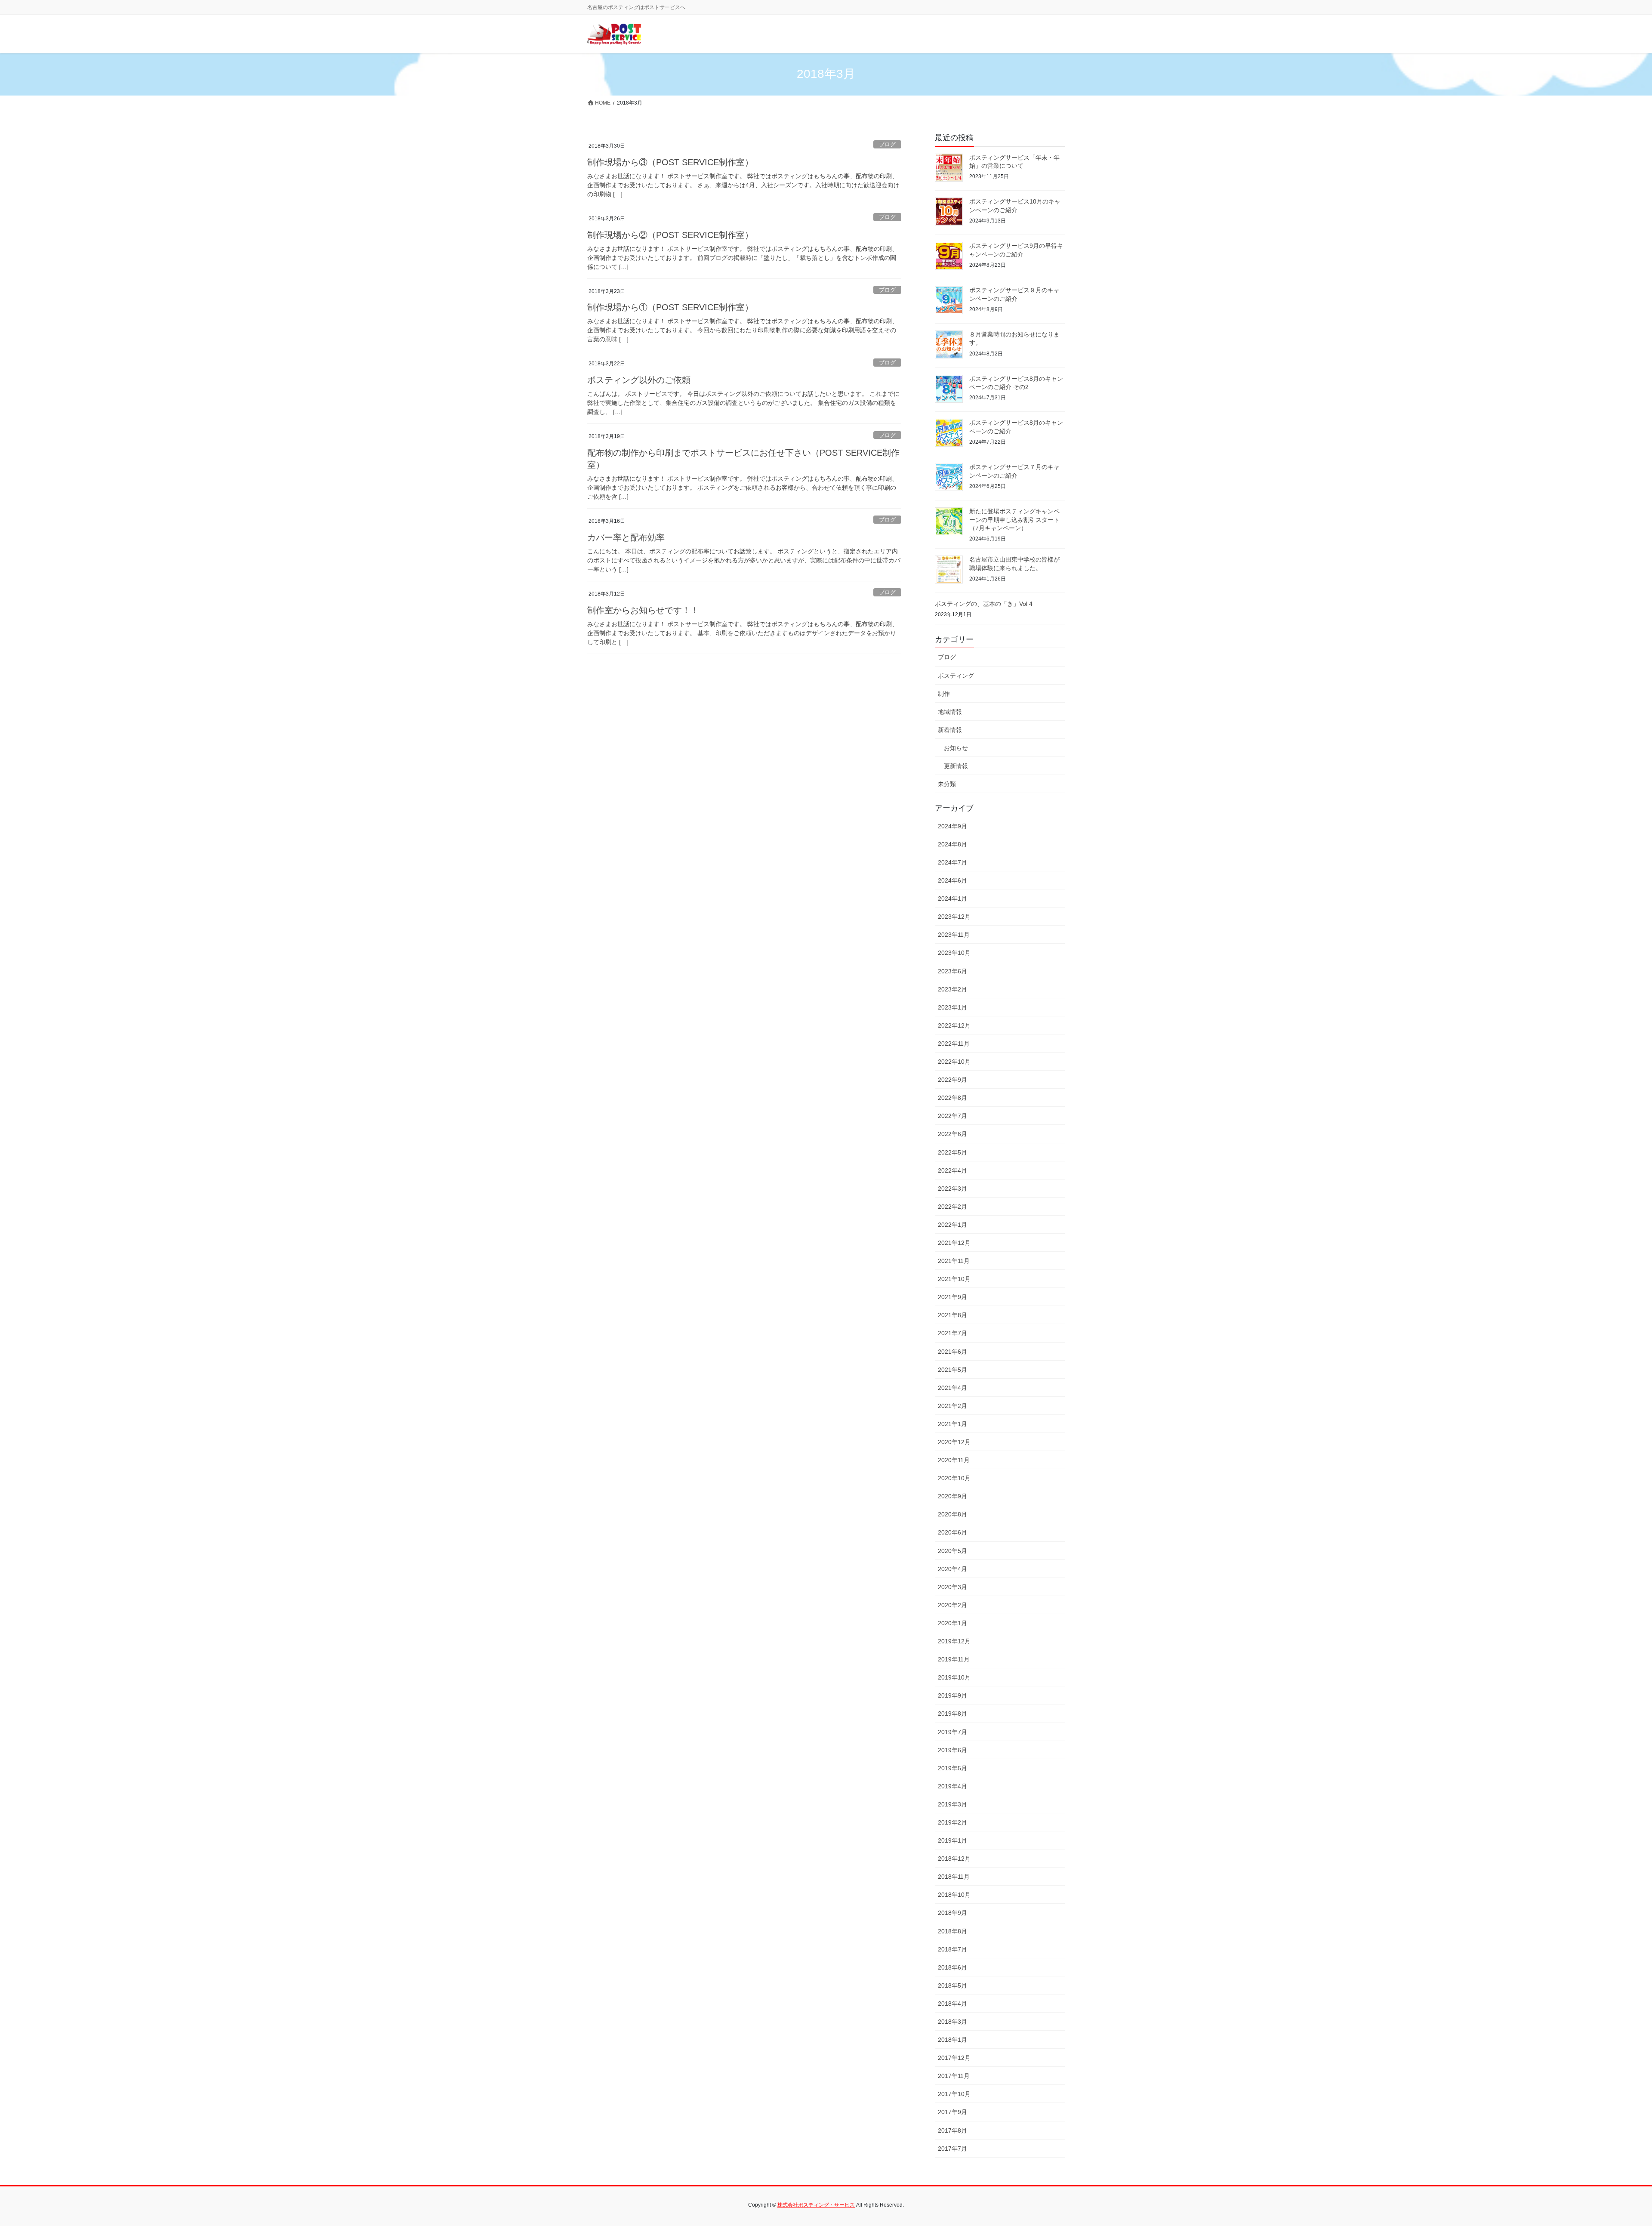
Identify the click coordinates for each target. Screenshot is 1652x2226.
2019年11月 (954, 1659)
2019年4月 (952, 1786)
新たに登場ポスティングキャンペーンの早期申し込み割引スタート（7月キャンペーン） (1014, 520)
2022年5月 (952, 1152)
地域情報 (950, 712)
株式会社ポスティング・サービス (816, 2205)
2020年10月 (954, 1478)
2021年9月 (952, 1297)
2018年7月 (952, 1949)
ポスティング (956, 676)
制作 (944, 694)
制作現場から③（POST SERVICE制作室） (670, 162)
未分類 (947, 784)
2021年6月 (952, 1352)
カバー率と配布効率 (626, 537)
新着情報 (950, 730)
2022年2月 (952, 1207)
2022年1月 (952, 1225)
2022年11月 (954, 1044)
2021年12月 (954, 1243)
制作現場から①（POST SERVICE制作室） (670, 307)
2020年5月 (952, 1551)
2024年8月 (952, 844)
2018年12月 (954, 1859)
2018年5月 (952, 1985)
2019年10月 (954, 1677)
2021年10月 (954, 1279)
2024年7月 (952, 862)
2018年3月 (952, 2022)
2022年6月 (952, 1134)
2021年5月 (952, 1370)
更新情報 (956, 766)
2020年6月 (952, 1532)
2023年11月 (954, 935)
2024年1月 (952, 898)
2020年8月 (952, 1514)
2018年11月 (954, 1877)
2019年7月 (952, 1732)
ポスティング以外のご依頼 (639, 380)
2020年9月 (952, 1496)
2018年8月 (952, 1931)
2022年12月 (954, 1025)
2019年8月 (952, 1713)
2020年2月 (952, 1605)
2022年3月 (952, 1189)
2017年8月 (952, 2130)
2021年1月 (952, 1424)
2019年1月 (952, 1840)
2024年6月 (952, 880)
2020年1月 (952, 1623)
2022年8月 (952, 1098)
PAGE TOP (1609, 2152)
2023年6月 (952, 971)
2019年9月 (952, 1695)
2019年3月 (952, 1804)
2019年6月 (952, 1750)
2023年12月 (954, 917)
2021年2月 (952, 1406)
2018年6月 (952, 1967)
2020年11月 (954, 1460)
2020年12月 (954, 1442)
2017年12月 (954, 2058)
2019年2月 (952, 1822)
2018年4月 (952, 2004)
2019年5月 (952, 1768)
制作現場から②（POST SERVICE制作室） (670, 235)
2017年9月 (952, 2112)
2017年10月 (954, 2094)
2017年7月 (952, 2149)
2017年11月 (954, 2076)
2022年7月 (952, 1116)
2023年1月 (952, 1007)
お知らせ (956, 748)
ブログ (887, 144)
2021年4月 (952, 1388)
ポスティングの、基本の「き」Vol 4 (984, 604)
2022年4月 (952, 1170)
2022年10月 (954, 1062)
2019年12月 (954, 1641)
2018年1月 (952, 2040)
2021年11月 (954, 1261)
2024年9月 (952, 826)
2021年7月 (952, 1333)
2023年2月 (952, 989)
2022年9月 (952, 1080)
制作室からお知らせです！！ (643, 610)
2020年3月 (952, 1587)
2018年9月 (952, 1913)
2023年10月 (954, 953)
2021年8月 (952, 1315)
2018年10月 (954, 1895)
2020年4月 (952, 1569)
